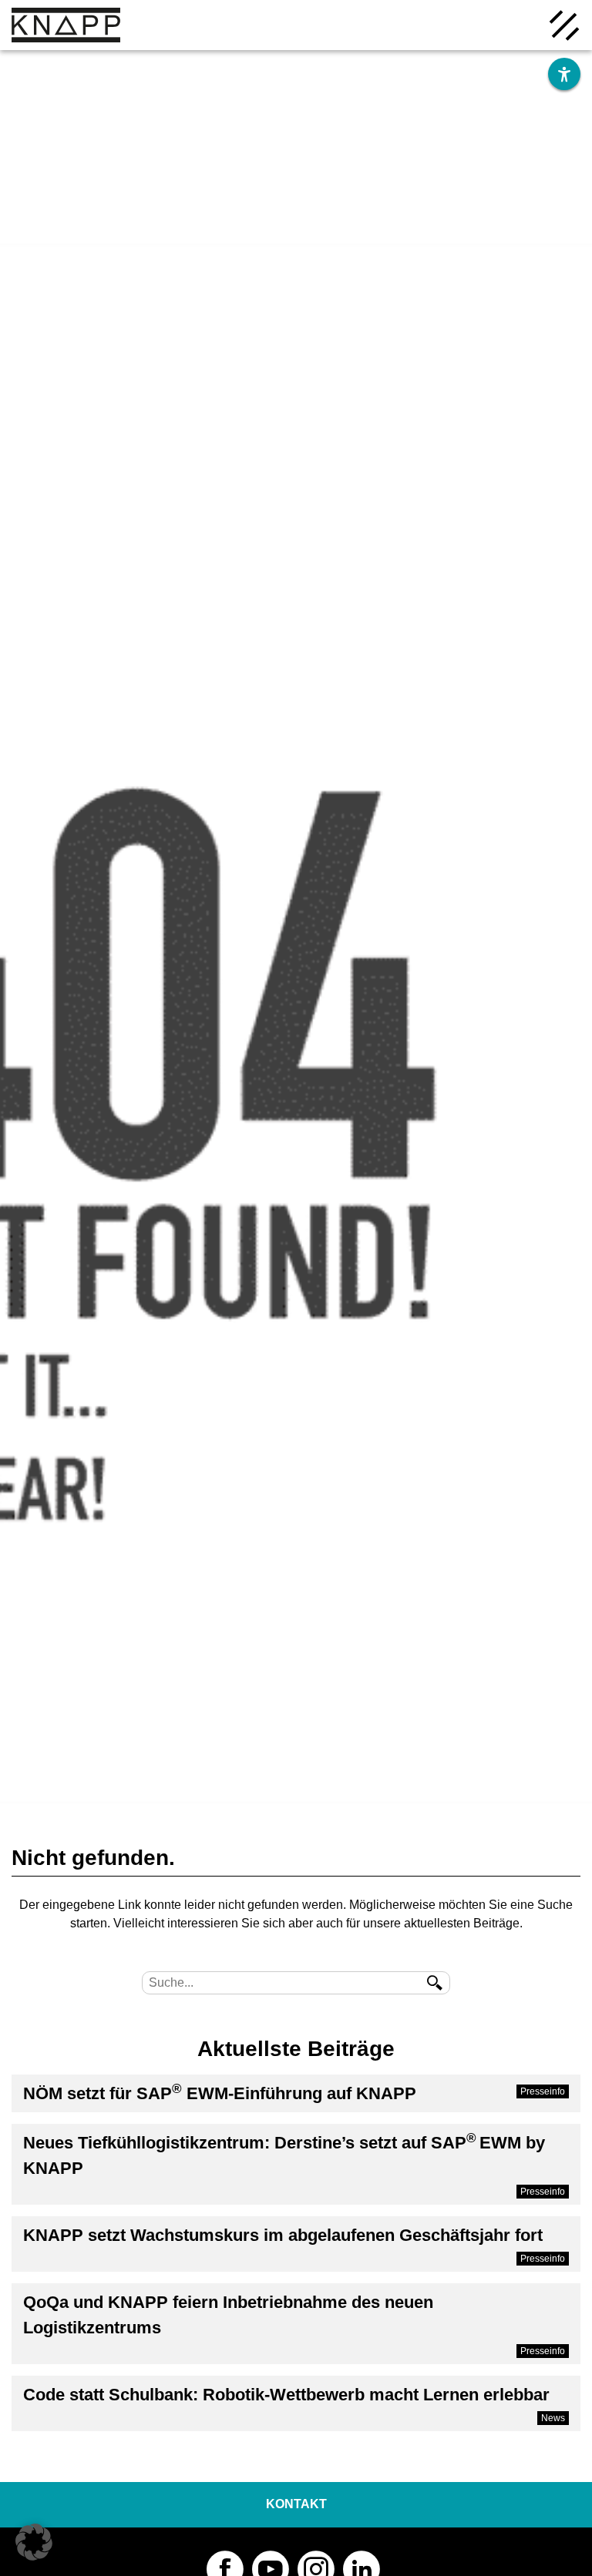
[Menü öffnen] (564, 24)
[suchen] (435, 1983)
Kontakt (296, 2504)
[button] (34, 2542)
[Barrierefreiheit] (564, 74)
